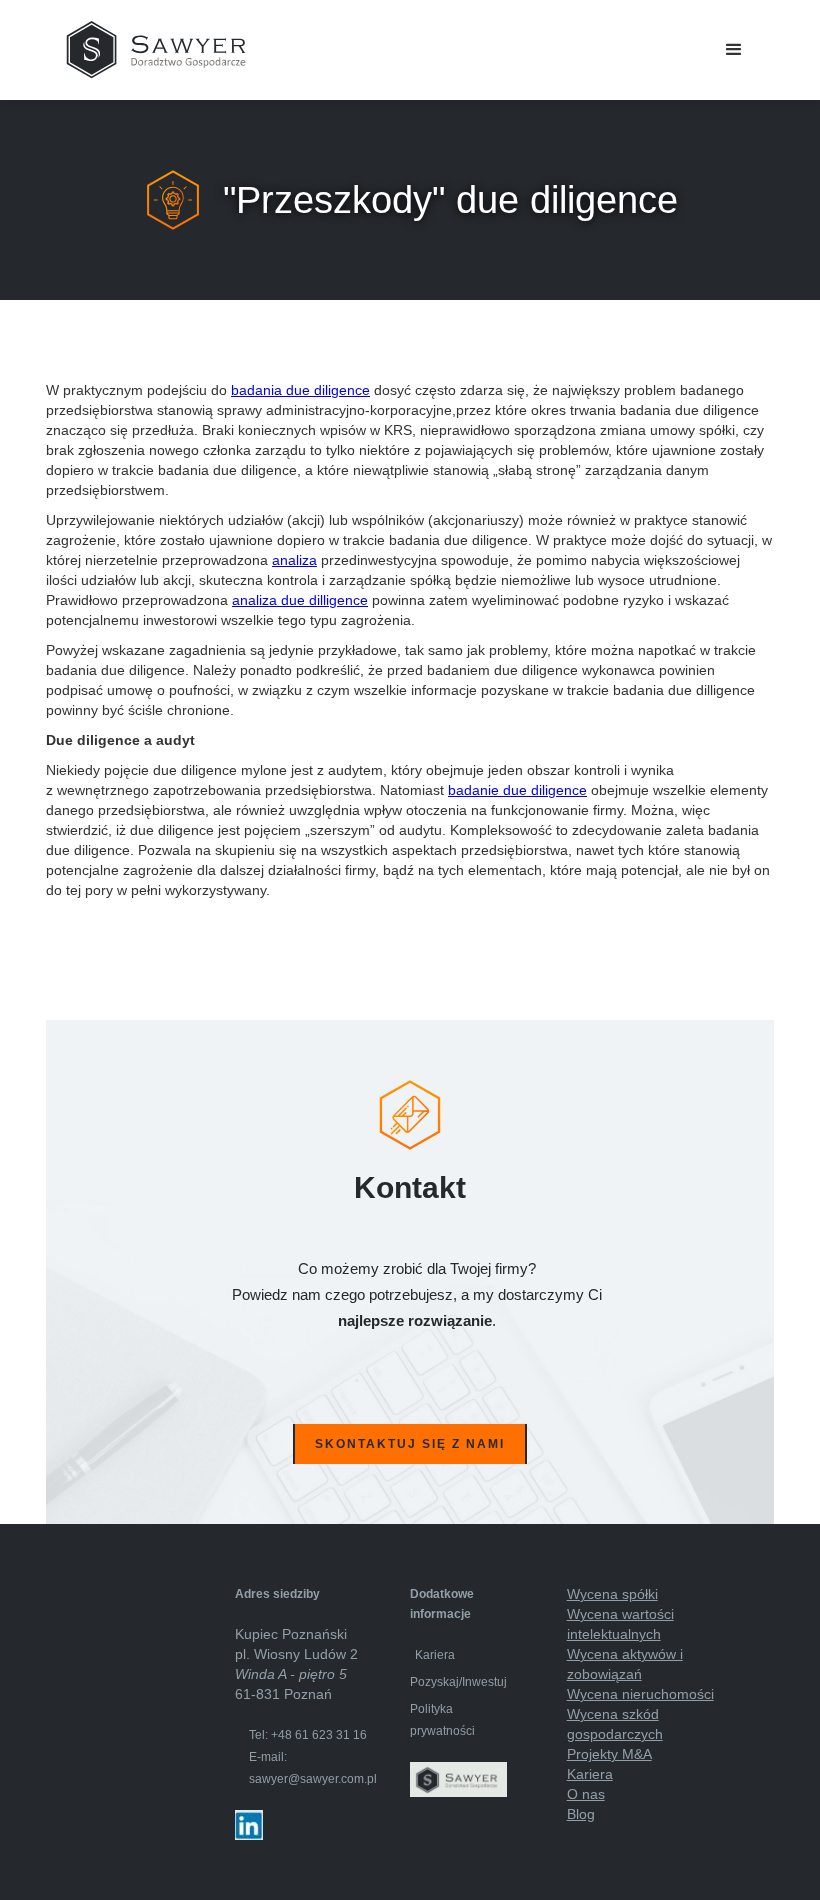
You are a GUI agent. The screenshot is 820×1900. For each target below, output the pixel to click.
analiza (294, 560)
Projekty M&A (609, 1754)
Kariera (435, 1655)
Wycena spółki (612, 1594)
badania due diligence (300, 390)
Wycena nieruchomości (640, 1694)
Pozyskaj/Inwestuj (458, 1682)
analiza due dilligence (300, 600)
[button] (734, 50)
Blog (581, 1814)
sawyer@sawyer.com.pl (313, 1779)
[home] (156, 49)
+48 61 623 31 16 (319, 1735)
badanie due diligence (517, 790)
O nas (586, 1794)
